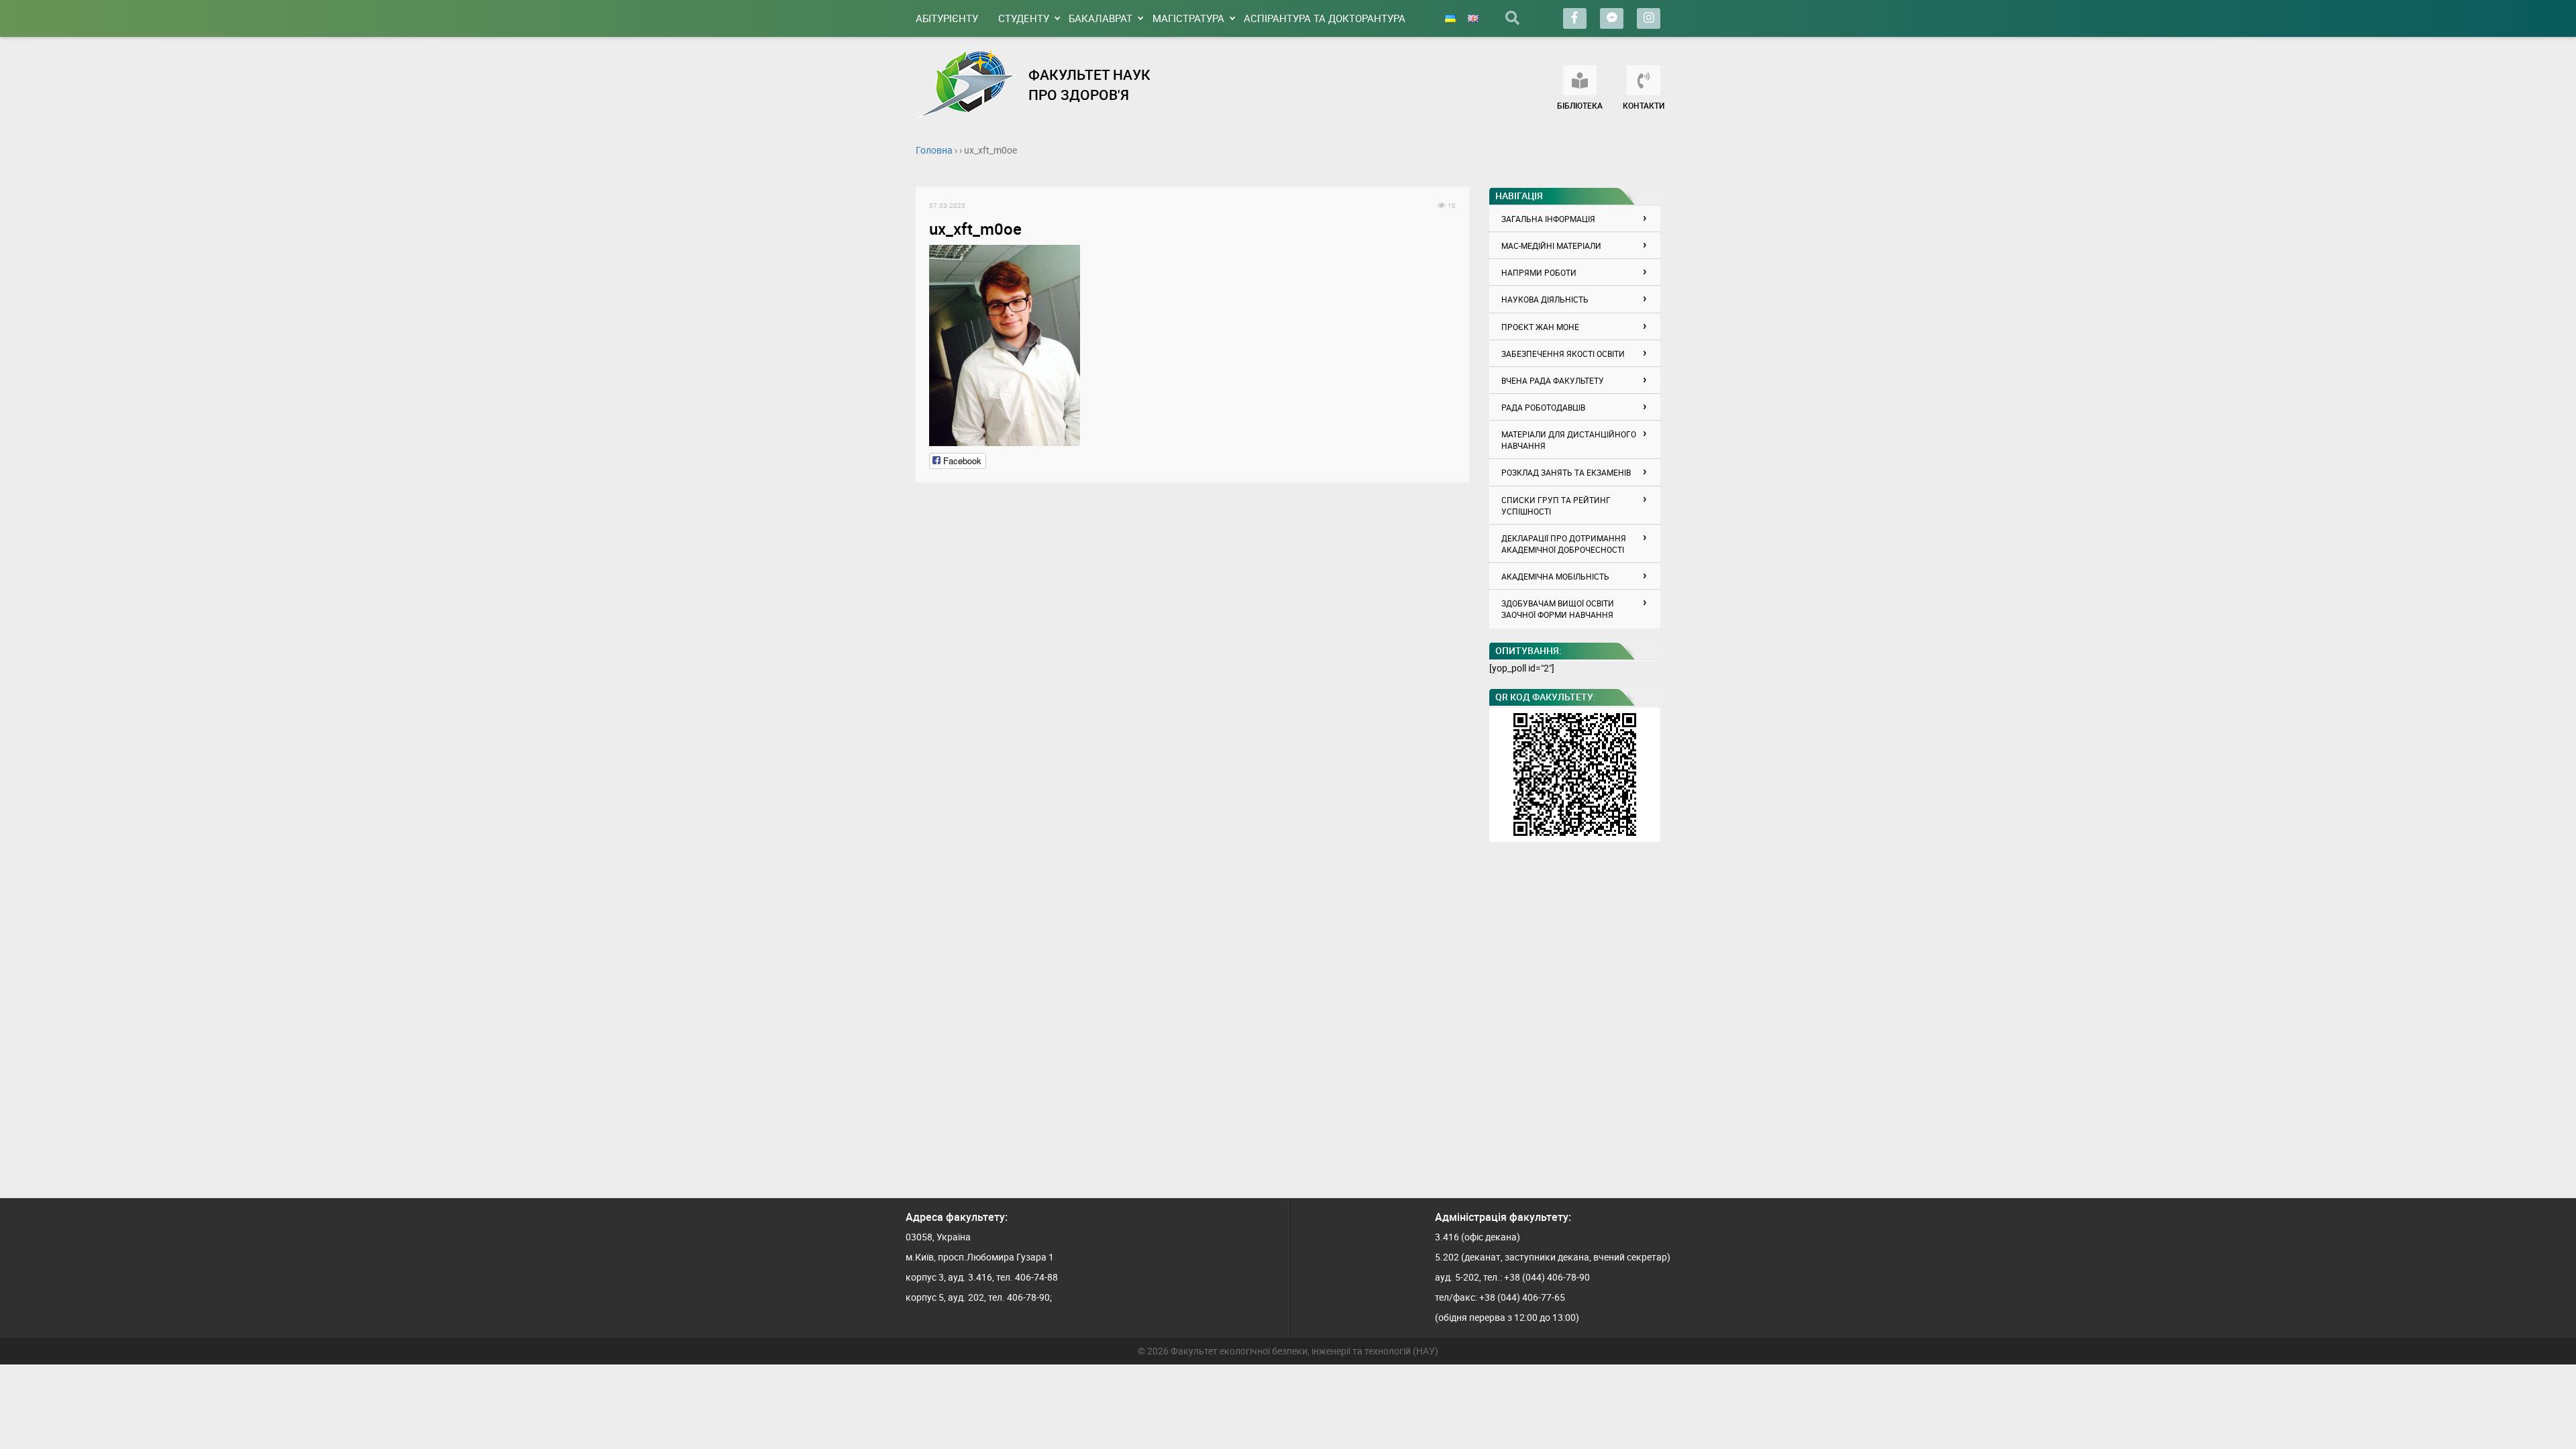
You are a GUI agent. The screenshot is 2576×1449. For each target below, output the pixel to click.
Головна (934, 150)
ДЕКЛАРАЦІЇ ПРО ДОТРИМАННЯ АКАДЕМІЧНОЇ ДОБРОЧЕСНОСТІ (1564, 544)
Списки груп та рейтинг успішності (1556, 505)
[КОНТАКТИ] (1644, 80)
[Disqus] (1192, 663)
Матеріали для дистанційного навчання (1569, 440)
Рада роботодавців (1543, 407)
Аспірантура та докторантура (1325, 18)
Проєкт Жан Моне (1540, 327)
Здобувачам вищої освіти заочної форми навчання (1558, 609)
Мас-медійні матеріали (1551, 246)
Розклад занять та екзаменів (1566, 472)
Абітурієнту (947, 18)
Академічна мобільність (1555, 576)
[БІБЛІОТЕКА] (1580, 80)
